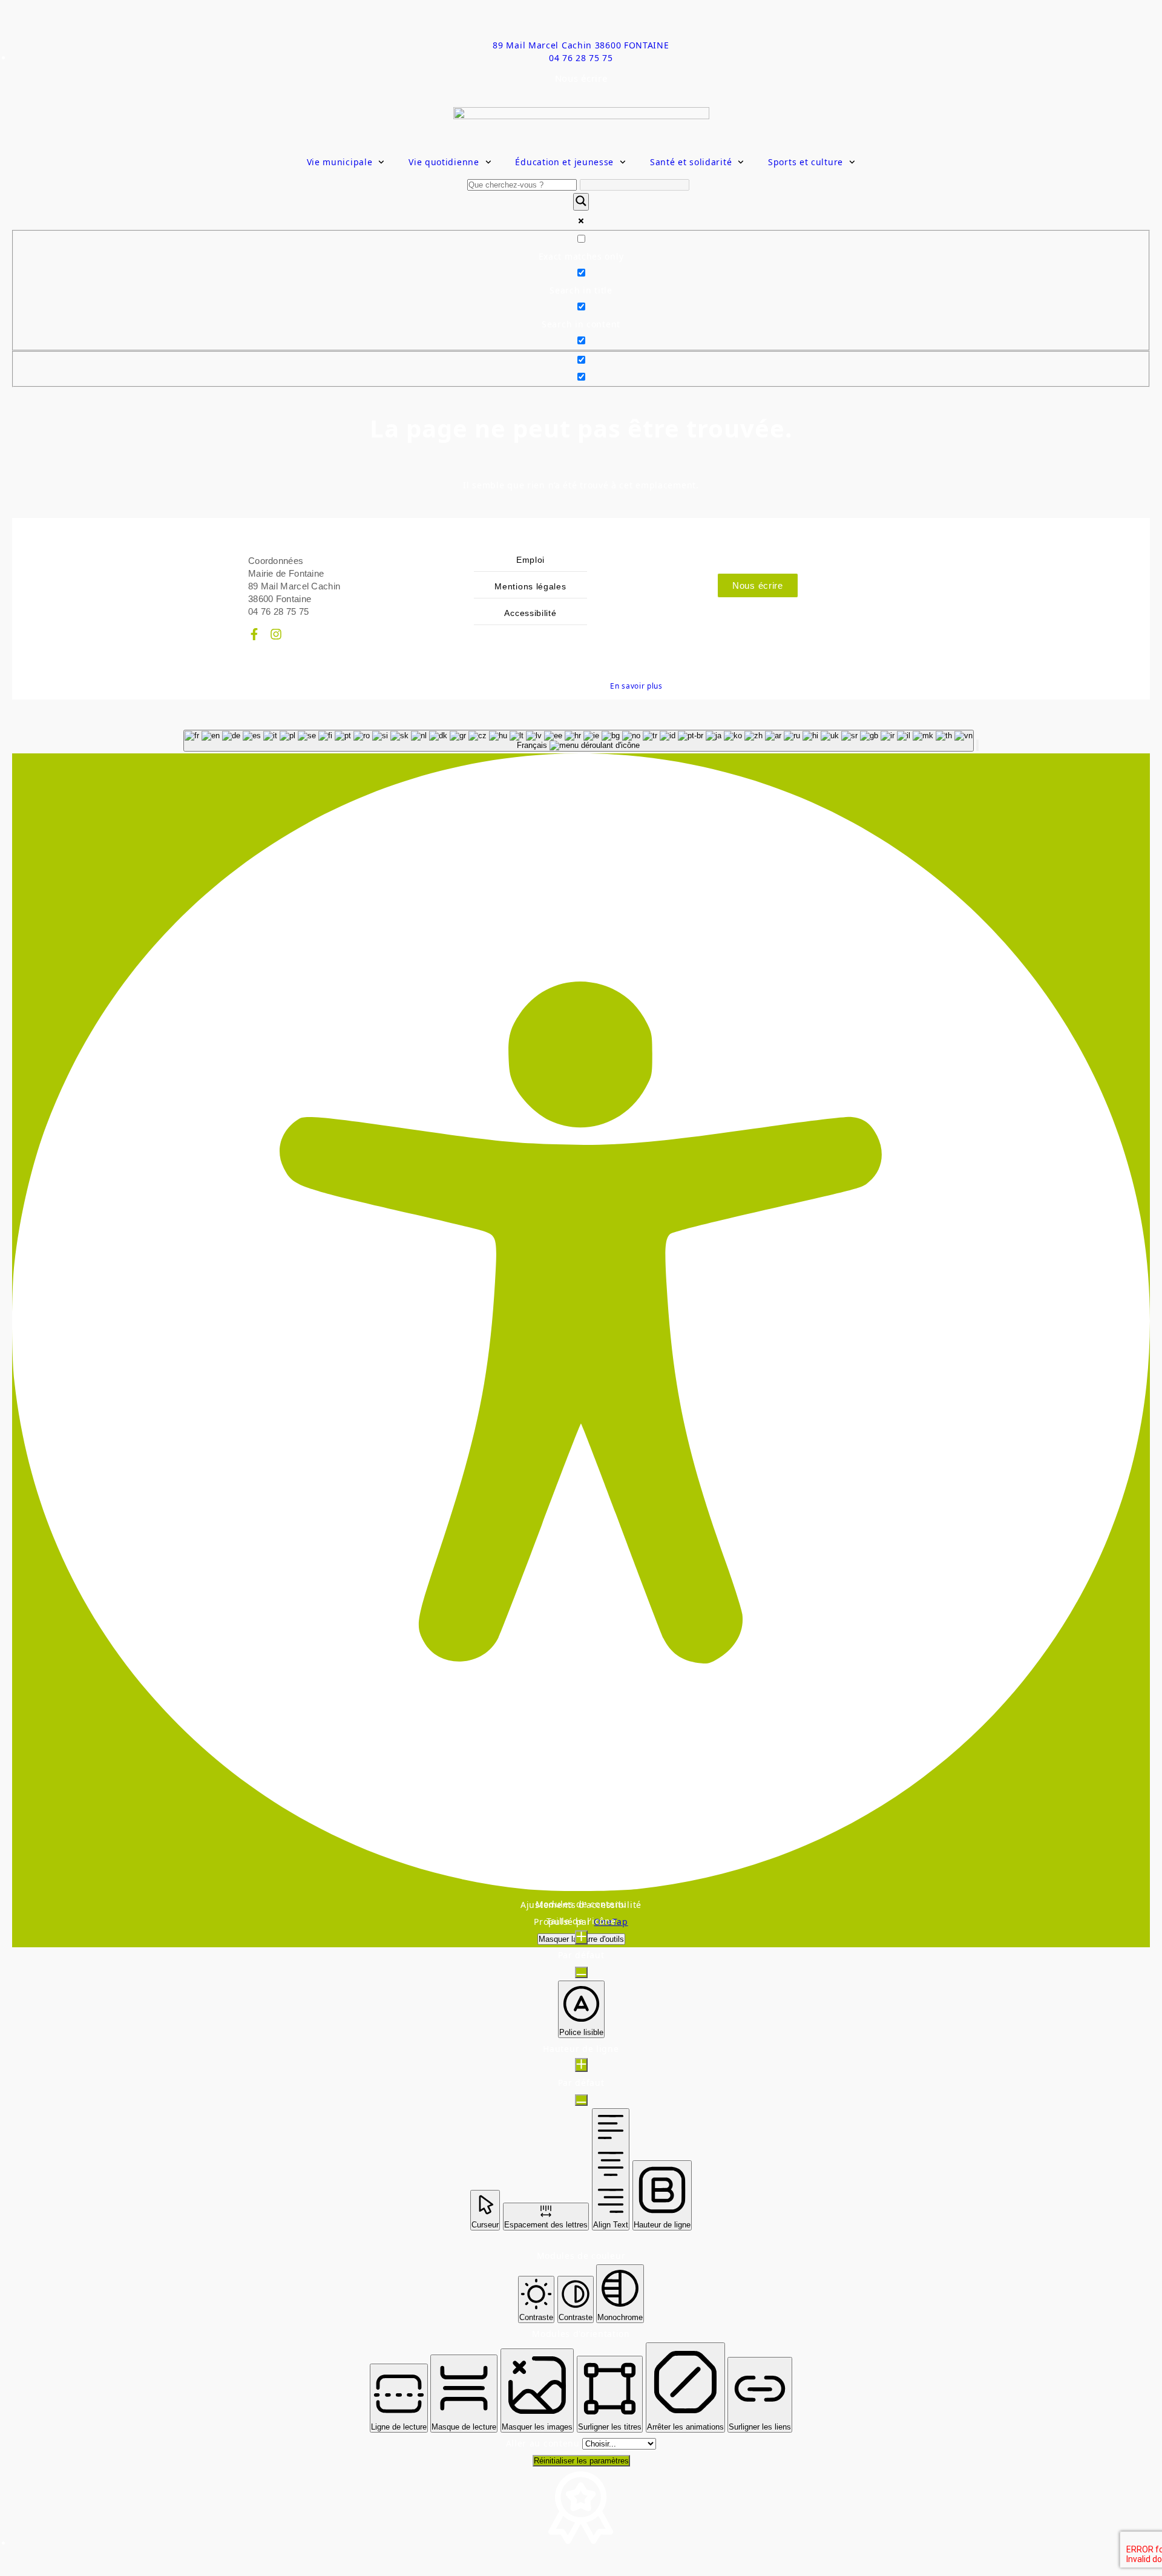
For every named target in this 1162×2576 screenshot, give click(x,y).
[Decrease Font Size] (581, 1972)
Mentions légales (530, 586)
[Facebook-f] (254, 634)
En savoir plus (636, 686)
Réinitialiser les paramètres (581, 2461)
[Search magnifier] (581, 202)
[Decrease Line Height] (581, 2100)
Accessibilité (530, 613)
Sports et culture (806, 162)
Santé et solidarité (691, 162)
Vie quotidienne (444, 162)
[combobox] (579, 741)
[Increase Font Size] (581, 1937)
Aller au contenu (544, 2443)
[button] (977, 745)
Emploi (530, 560)
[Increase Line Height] (581, 2065)
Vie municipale (340, 162)
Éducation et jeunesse (564, 162)
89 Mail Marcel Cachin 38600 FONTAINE (581, 45)
